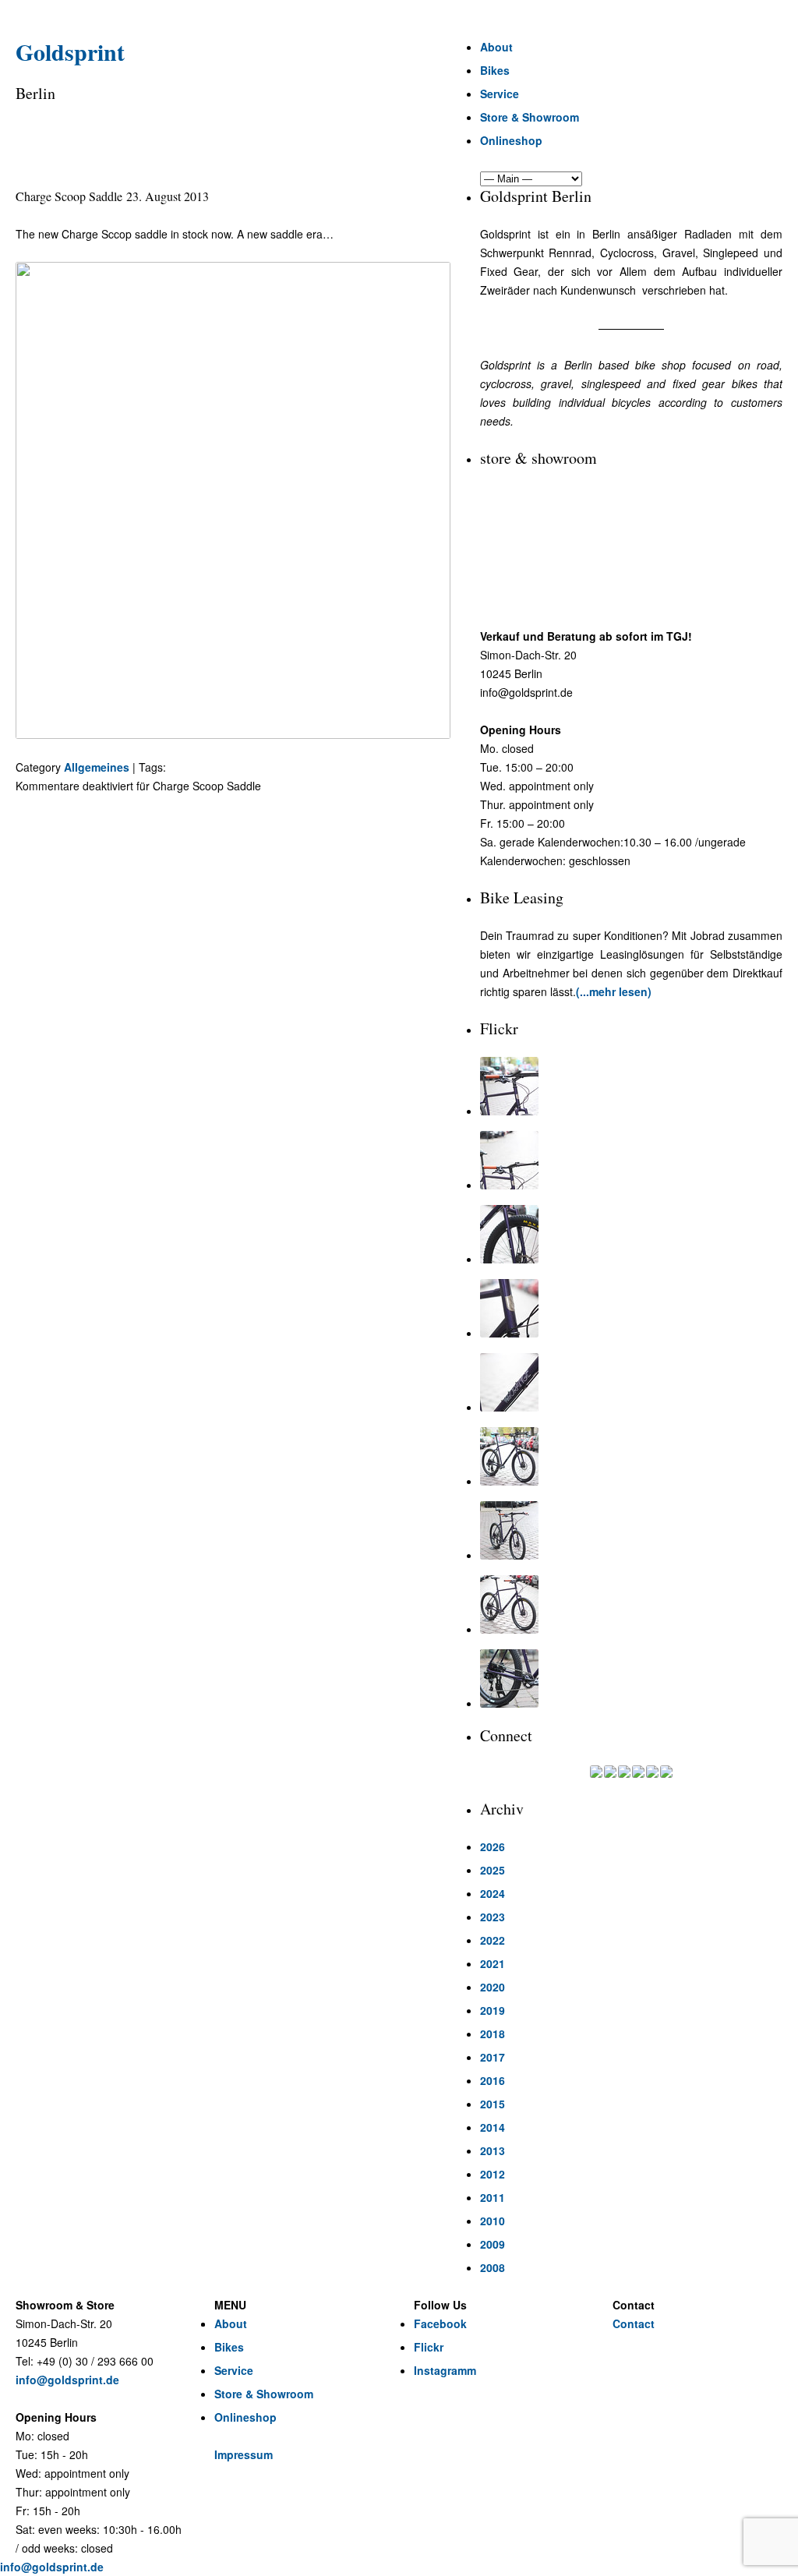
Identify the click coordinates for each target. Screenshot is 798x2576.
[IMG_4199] (631, 1456)
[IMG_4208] (631, 1382)
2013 (493, 2150)
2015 (493, 2104)
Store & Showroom (530, 117)
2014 (493, 2127)
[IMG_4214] (631, 1160)
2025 (493, 1870)
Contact (634, 2323)
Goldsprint (70, 51)
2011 (493, 2197)
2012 (493, 2174)
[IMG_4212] (631, 1234)
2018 (493, 2034)
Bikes (495, 70)
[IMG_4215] (631, 1086)
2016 (493, 2080)
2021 (493, 1963)
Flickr (429, 2347)
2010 (493, 2221)
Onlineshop (511, 140)
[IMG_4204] (631, 1530)
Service (500, 94)
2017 (493, 2057)
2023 (493, 1917)
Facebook (440, 2323)
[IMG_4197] (631, 1604)
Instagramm (445, 2370)
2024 (493, 1893)
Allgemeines (97, 767)
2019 (493, 2010)
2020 (493, 1987)
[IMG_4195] (631, 1678)
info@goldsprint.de (67, 2380)
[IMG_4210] (631, 1308)
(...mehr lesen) (614, 991)
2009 (493, 2244)
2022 (493, 1940)
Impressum (244, 2454)
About (496, 47)
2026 (493, 1846)
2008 (493, 2267)
